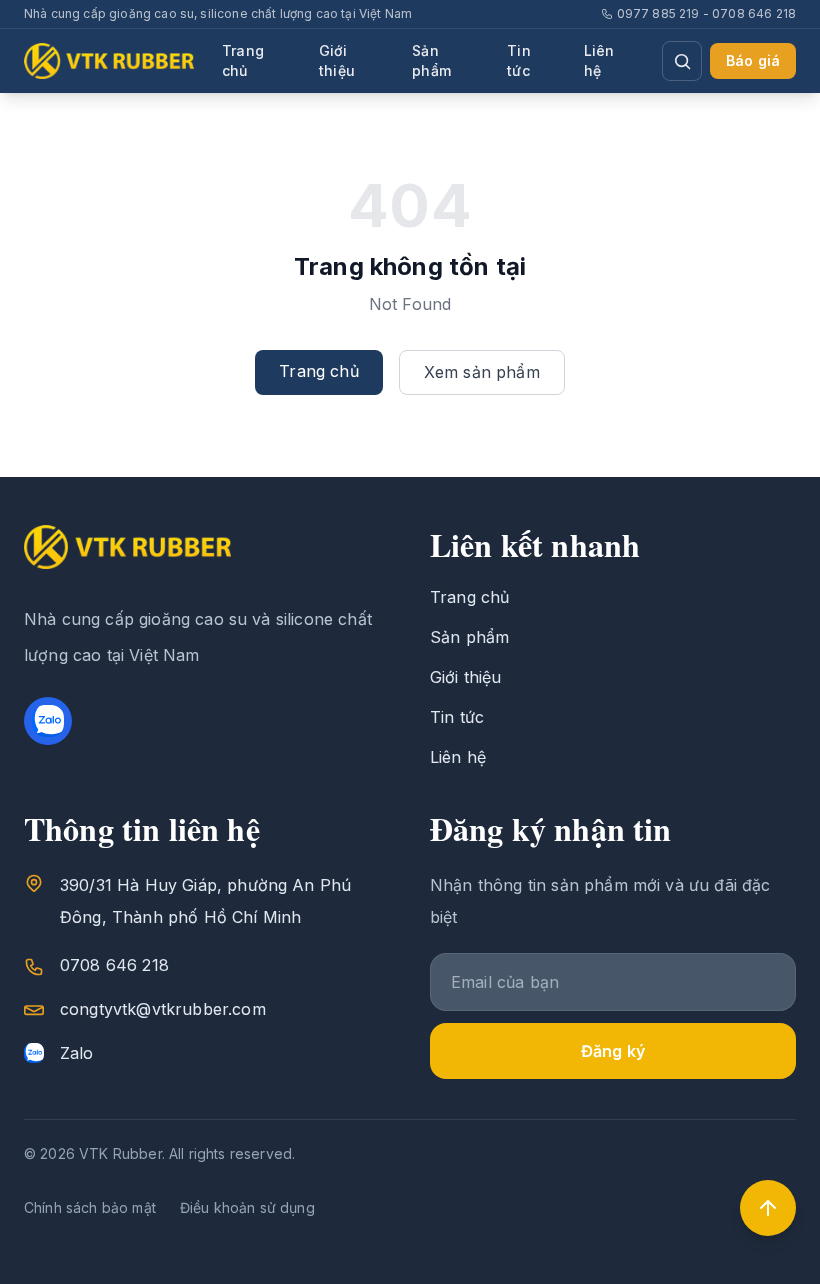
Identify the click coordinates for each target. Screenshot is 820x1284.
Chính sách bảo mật (90, 1207)
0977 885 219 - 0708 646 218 (706, 13)
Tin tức (518, 60)
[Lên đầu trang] (768, 1208)
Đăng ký (613, 1051)
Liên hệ (599, 60)
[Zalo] (48, 721)
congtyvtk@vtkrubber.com (163, 1009)
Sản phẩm (431, 60)
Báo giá (753, 60)
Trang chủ (243, 60)
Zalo (77, 1053)
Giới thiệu (337, 60)
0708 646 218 (114, 965)
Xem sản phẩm (482, 372)
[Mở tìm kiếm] (682, 61)
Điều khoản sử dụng (247, 1207)
